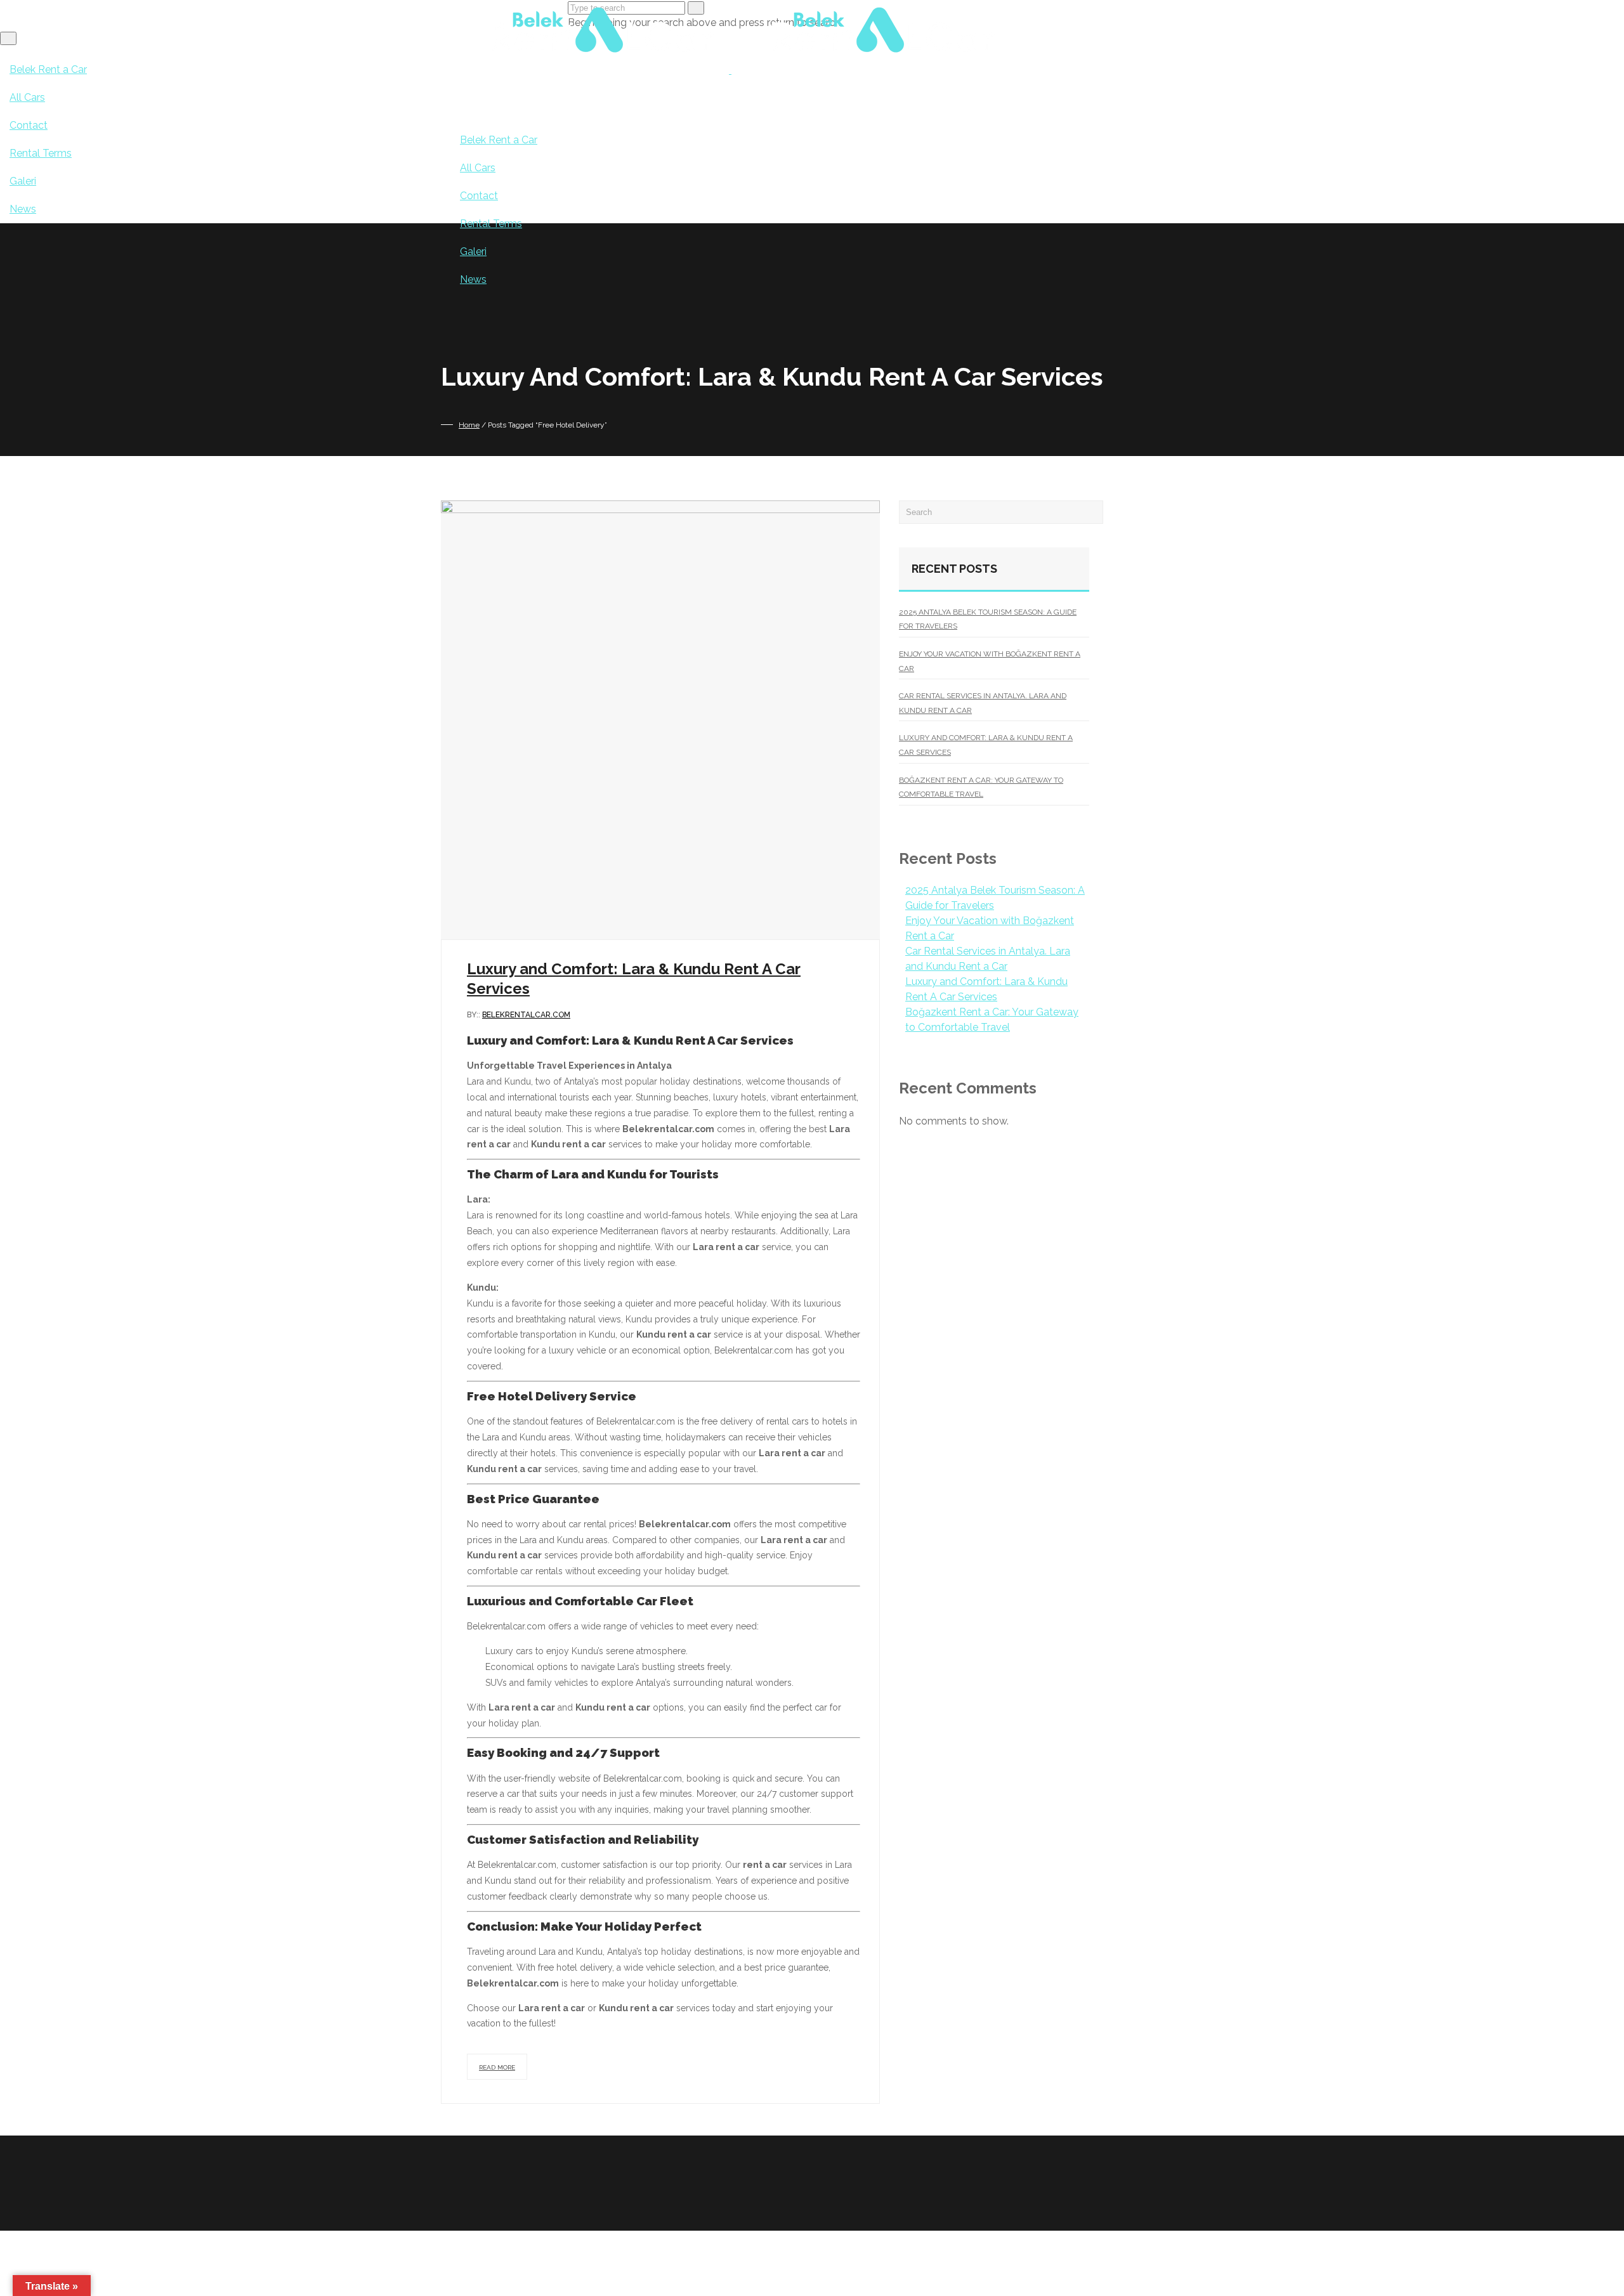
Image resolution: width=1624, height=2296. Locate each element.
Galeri (473, 251)
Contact (479, 196)
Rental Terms (491, 224)
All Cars (478, 168)
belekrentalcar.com (526, 1015)
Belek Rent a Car (499, 140)
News (473, 279)
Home (469, 425)
